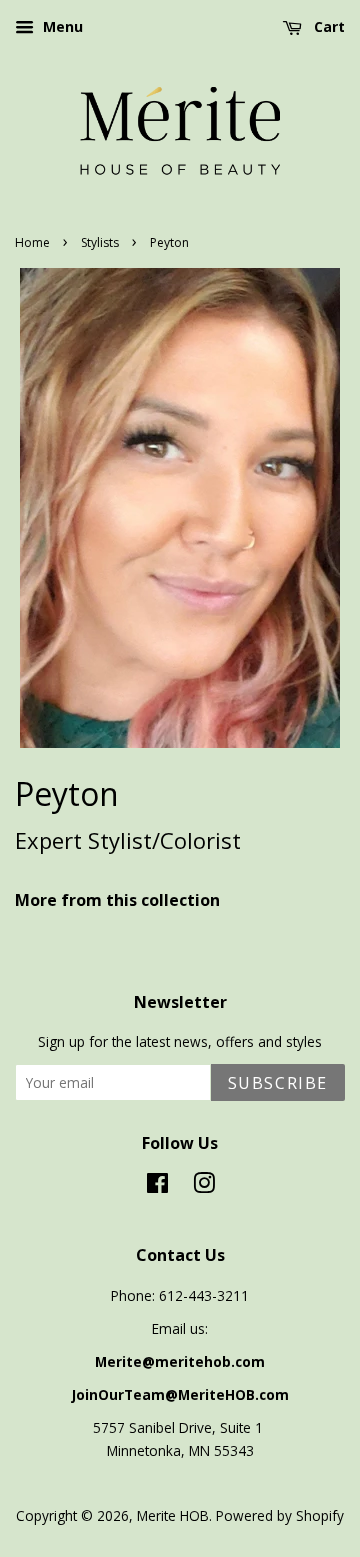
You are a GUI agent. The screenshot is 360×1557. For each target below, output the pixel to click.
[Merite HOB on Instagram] (204, 1186)
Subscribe (278, 1083)
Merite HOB (173, 1515)
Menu (61, 26)
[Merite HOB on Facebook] (157, 1186)
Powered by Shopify (280, 1515)
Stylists (100, 242)
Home (32, 242)
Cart (327, 26)
